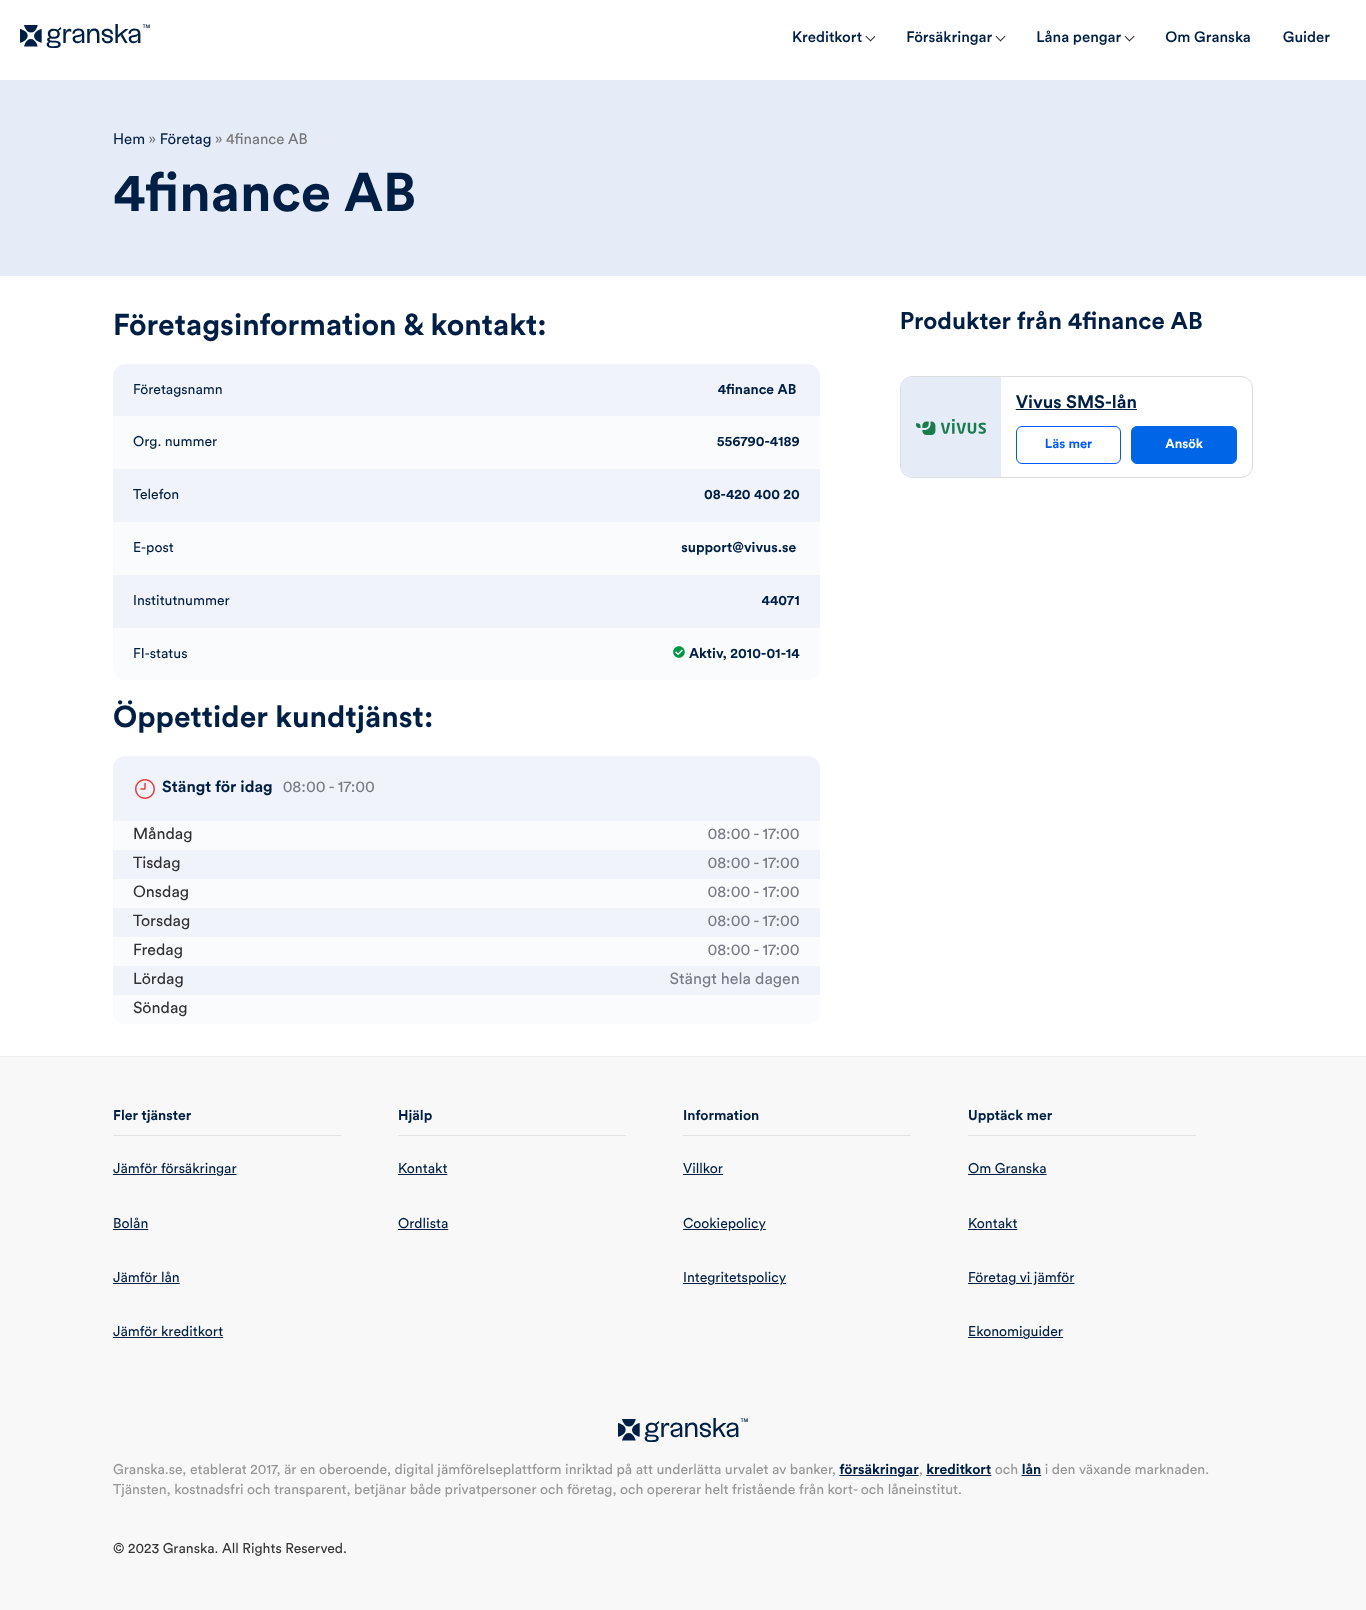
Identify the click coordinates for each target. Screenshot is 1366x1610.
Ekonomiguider (1015, 1332)
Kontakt (422, 1169)
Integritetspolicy (734, 1278)
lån (1032, 1470)
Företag (186, 139)
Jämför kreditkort (168, 1332)
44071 (781, 601)
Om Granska (1007, 1169)
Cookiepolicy (724, 1224)
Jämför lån (146, 1278)
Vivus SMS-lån (1076, 403)
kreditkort (958, 1470)
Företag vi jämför (1021, 1278)
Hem (129, 139)
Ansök (1184, 444)
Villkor (703, 1169)
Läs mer (1068, 444)
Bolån (130, 1224)
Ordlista (423, 1224)
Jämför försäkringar (175, 1169)
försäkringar (878, 1470)
